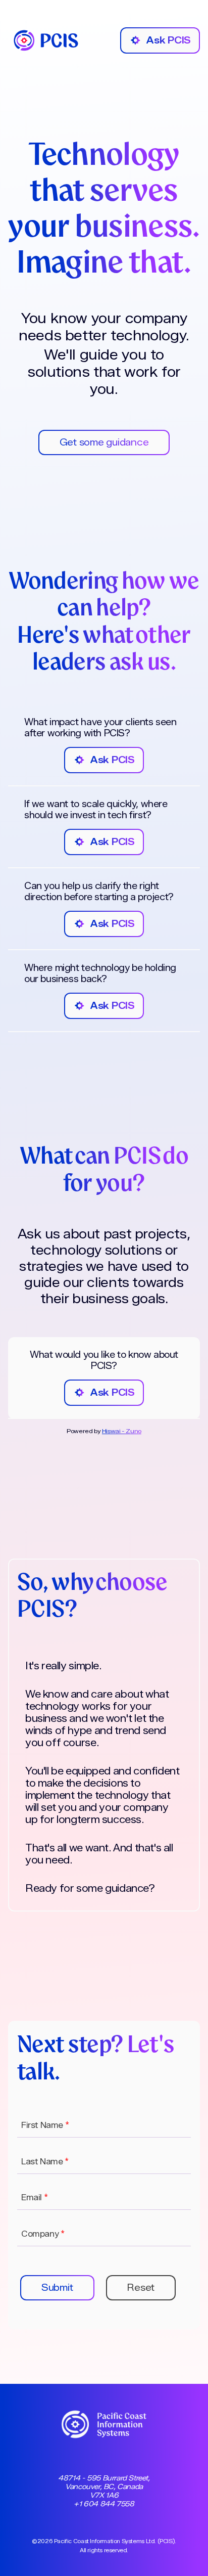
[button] (57, 2288)
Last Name (45, 2162)
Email (34, 2197)
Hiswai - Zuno (122, 1431)
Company (43, 2234)
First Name (45, 2125)
